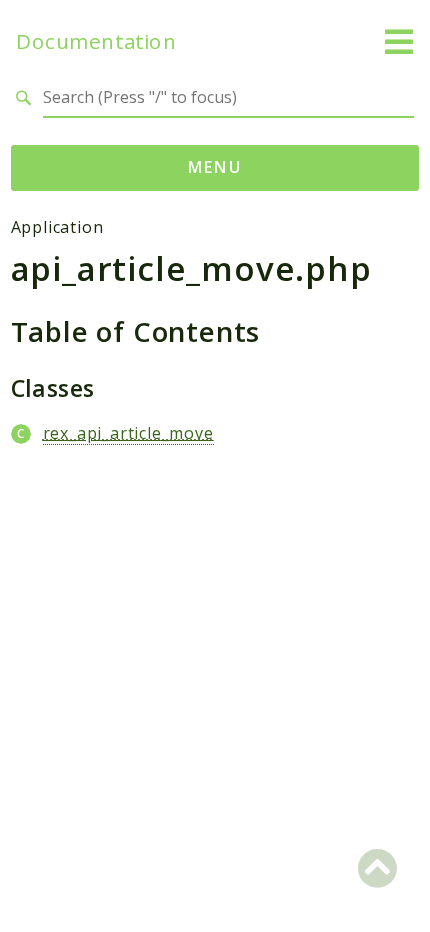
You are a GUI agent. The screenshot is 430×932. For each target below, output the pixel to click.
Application (57, 227)
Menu (215, 167)
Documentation (96, 41)
